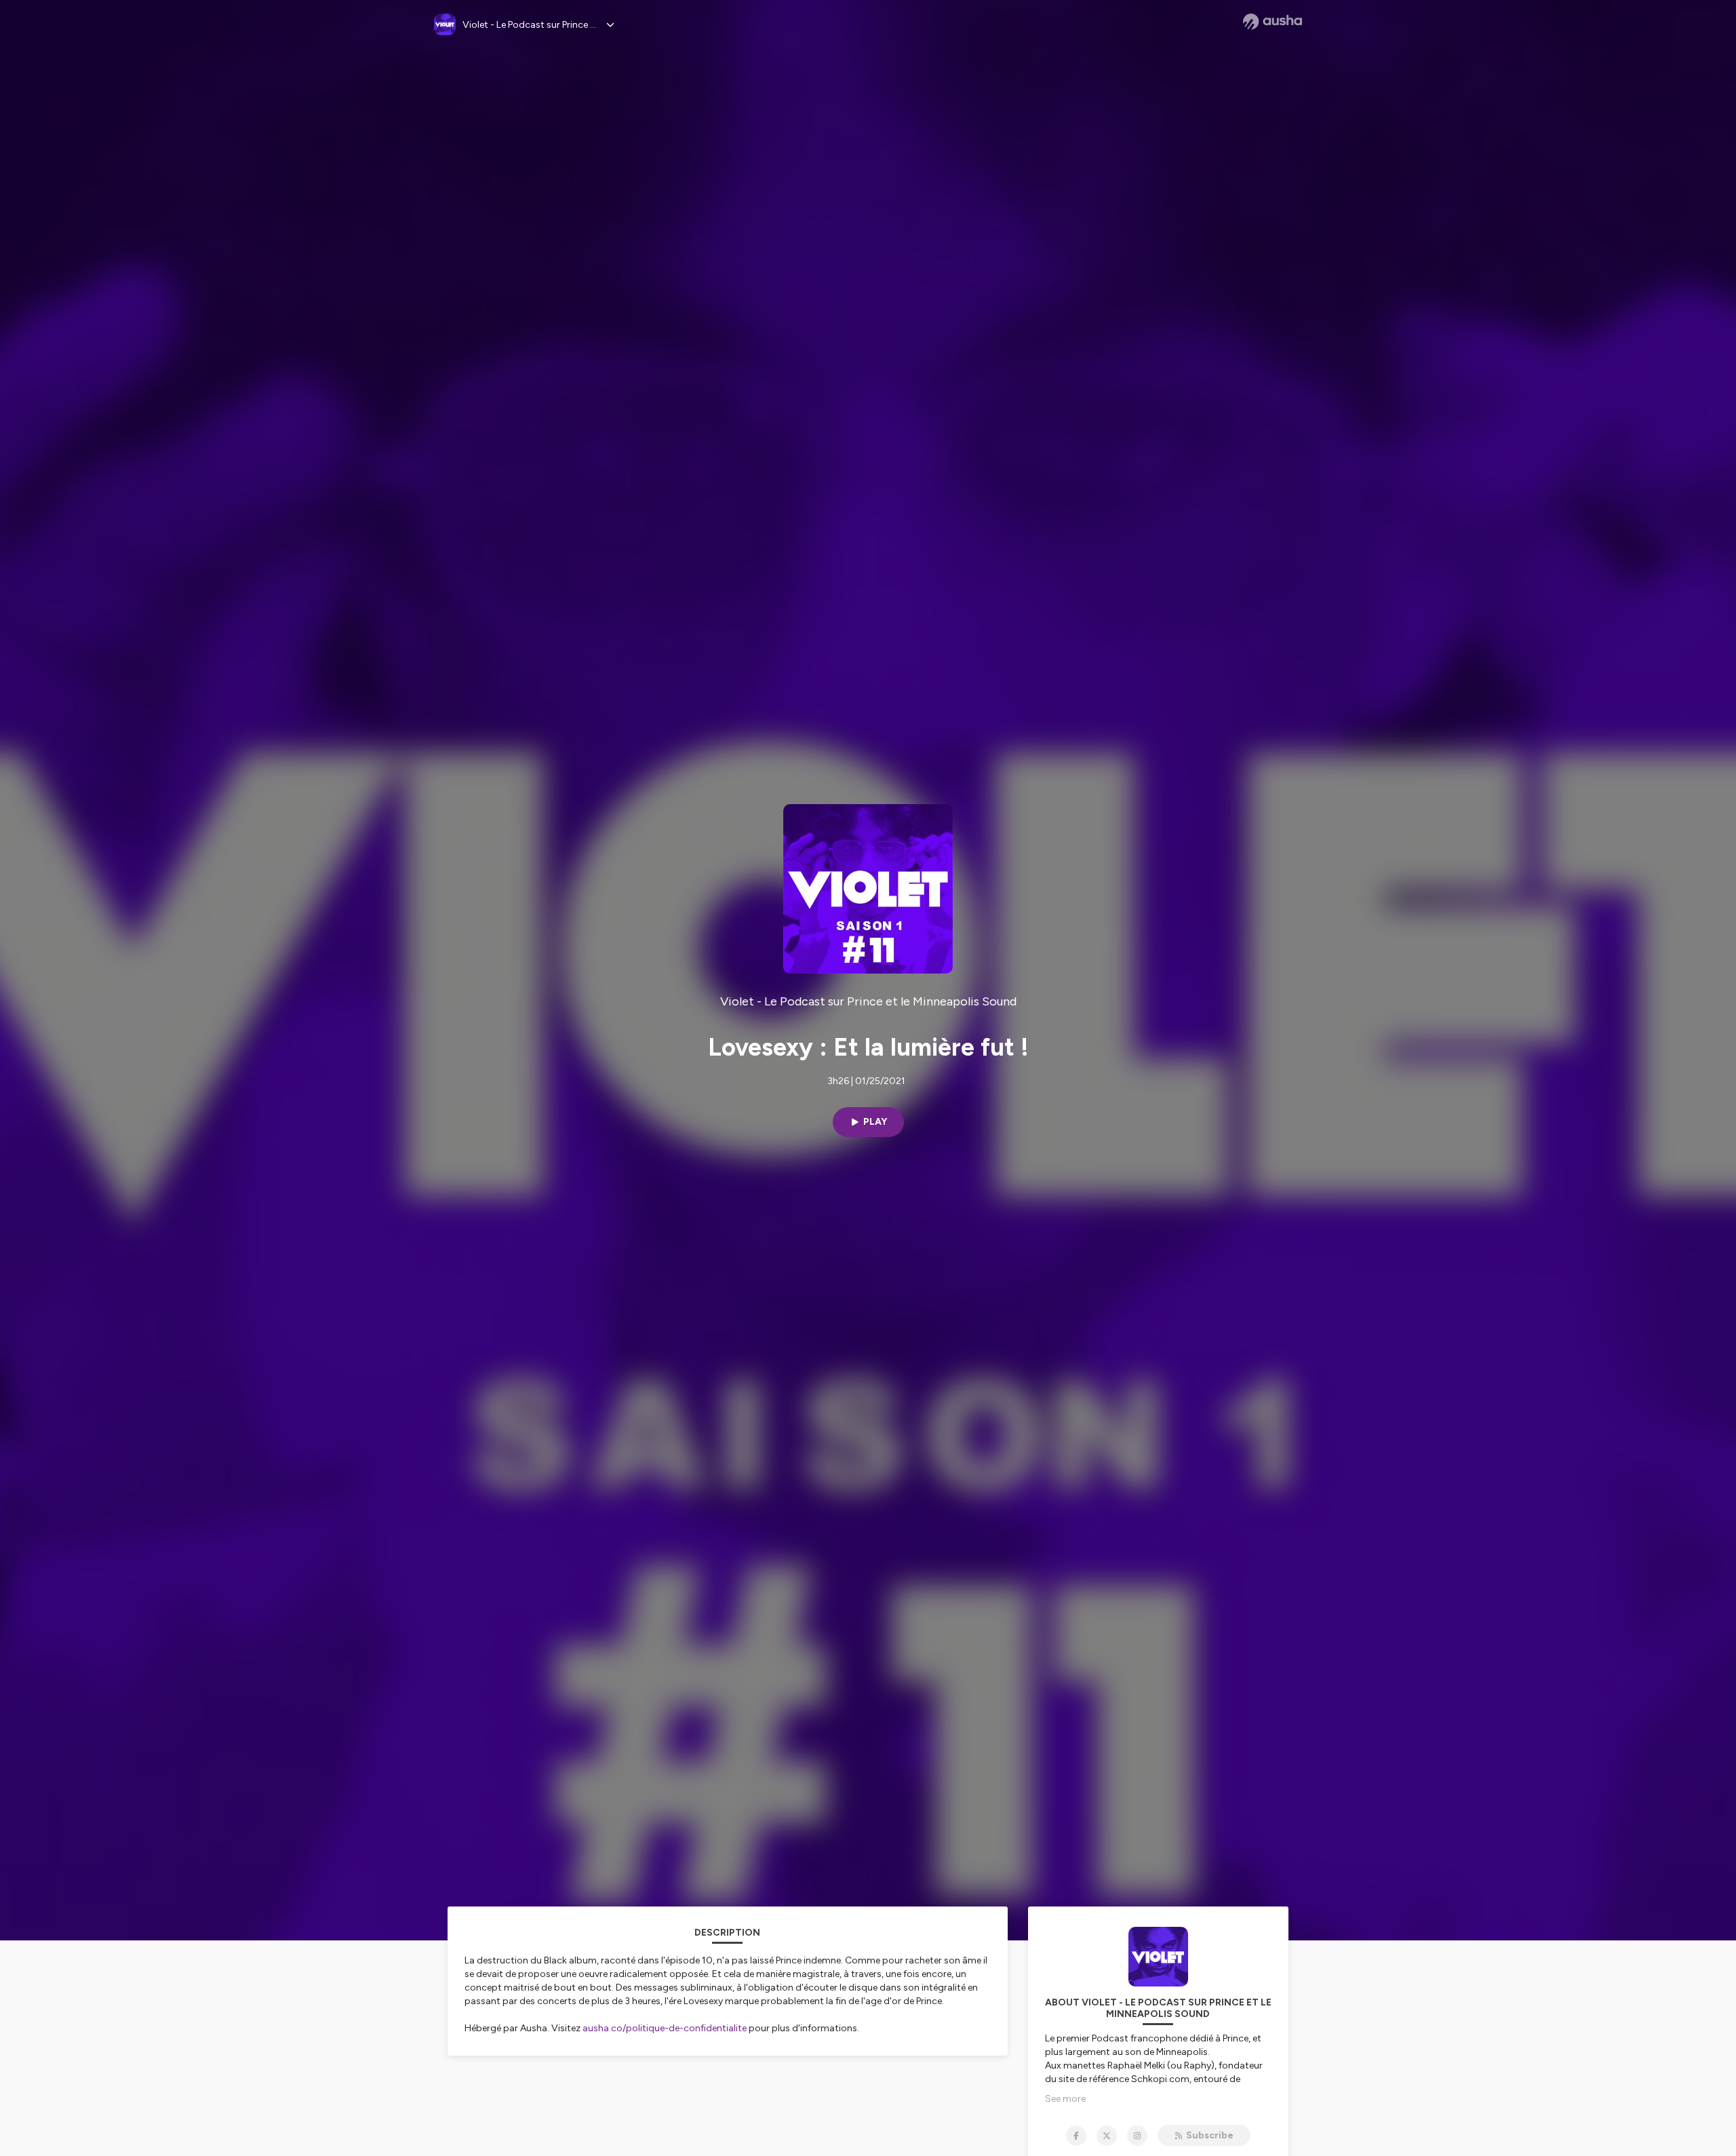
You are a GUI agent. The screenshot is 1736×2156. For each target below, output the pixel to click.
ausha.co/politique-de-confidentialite (665, 2028)
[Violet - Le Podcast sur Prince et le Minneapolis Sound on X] (1107, 2136)
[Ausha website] (1273, 22)
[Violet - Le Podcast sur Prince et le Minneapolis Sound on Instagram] (1137, 2136)
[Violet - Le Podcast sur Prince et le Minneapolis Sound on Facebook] (1076, 2136)
